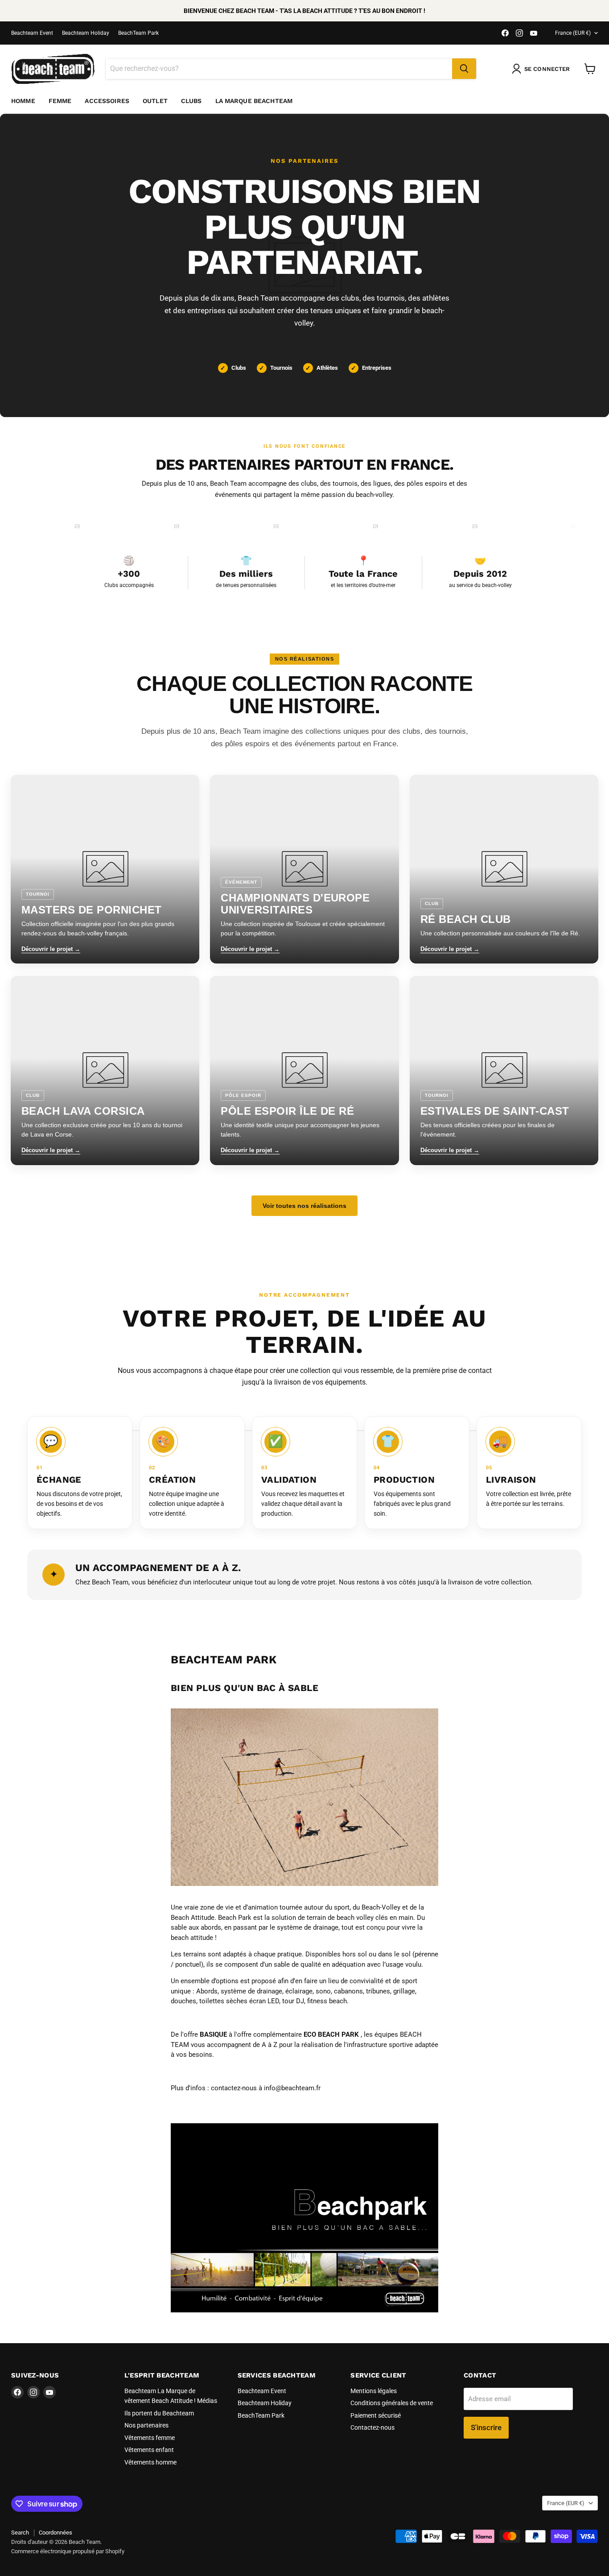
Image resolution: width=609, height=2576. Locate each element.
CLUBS (191, 101)
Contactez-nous (372, 2427)
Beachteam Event (32, 33)
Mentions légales (374, 2391)
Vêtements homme (150, 2462)
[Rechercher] (464, 69)
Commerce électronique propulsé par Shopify (68, 2551)
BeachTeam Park (138, 33)
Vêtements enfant (149, 2450)
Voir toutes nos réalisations (304, 1206)
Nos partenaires (146, 2425)
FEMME (60, 101)
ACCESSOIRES (107, 101)
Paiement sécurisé (376, 2415)
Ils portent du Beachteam (159, 2413)
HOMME (23, 101)
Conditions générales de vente (392, 2403)
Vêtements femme (150, 2438)
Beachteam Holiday (86, 33)
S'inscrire (486, 2427)
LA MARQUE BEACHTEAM (254, 101)
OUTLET (155, 101)
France (573, 33)
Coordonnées (56, 2533)
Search (20, 2533)
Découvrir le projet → (51, 949)
